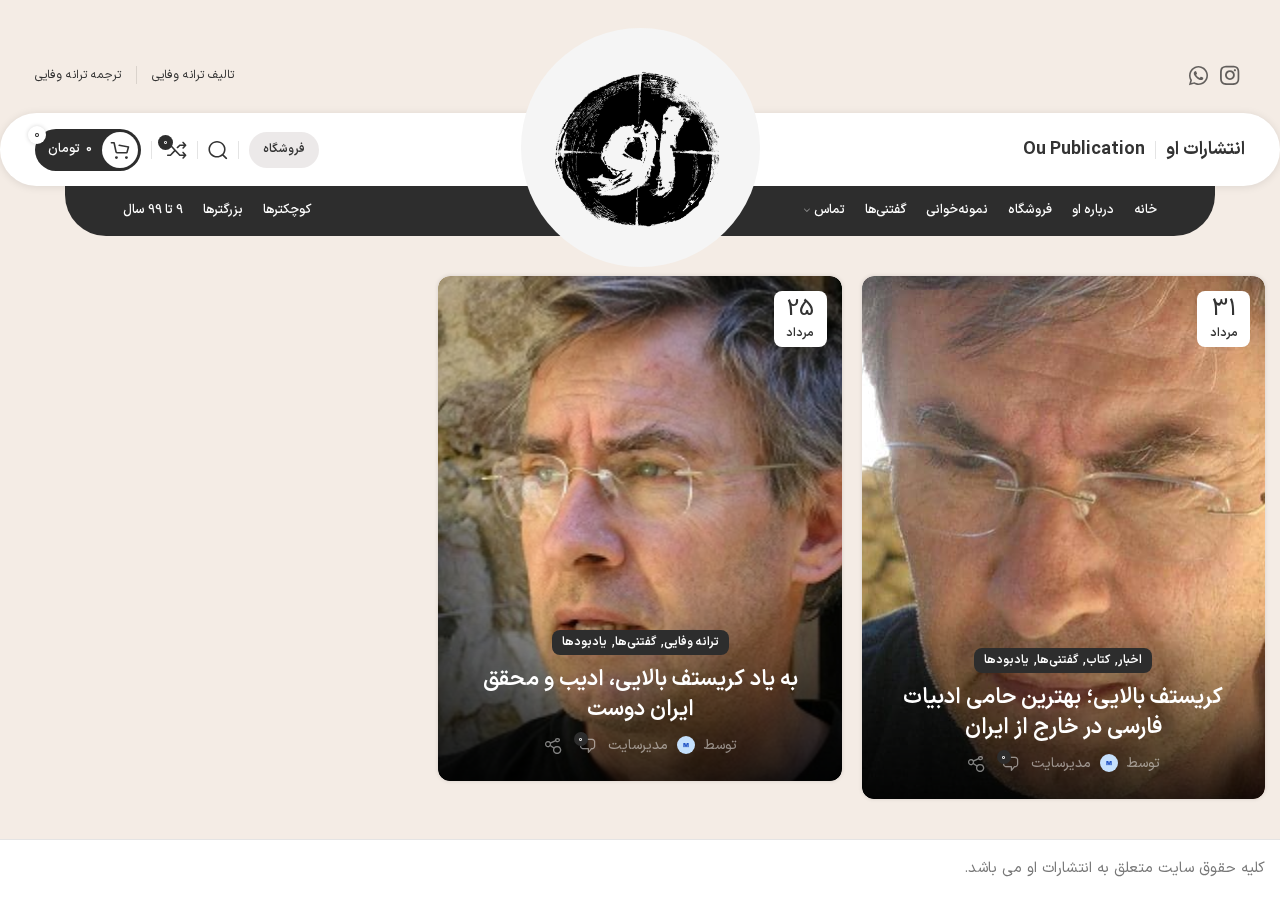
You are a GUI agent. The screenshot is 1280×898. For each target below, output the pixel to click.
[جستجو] (218, 150)
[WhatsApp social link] (1198, 75)
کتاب (1098, 660)
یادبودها (1006, 660)
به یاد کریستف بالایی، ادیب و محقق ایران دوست (640, 695)
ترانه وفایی (691, 642)
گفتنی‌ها (1057, 660)
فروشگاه (284, 149)
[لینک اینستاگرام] (1229, 75)
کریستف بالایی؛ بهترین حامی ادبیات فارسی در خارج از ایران (1063, 713)
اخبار (1130, 660)
